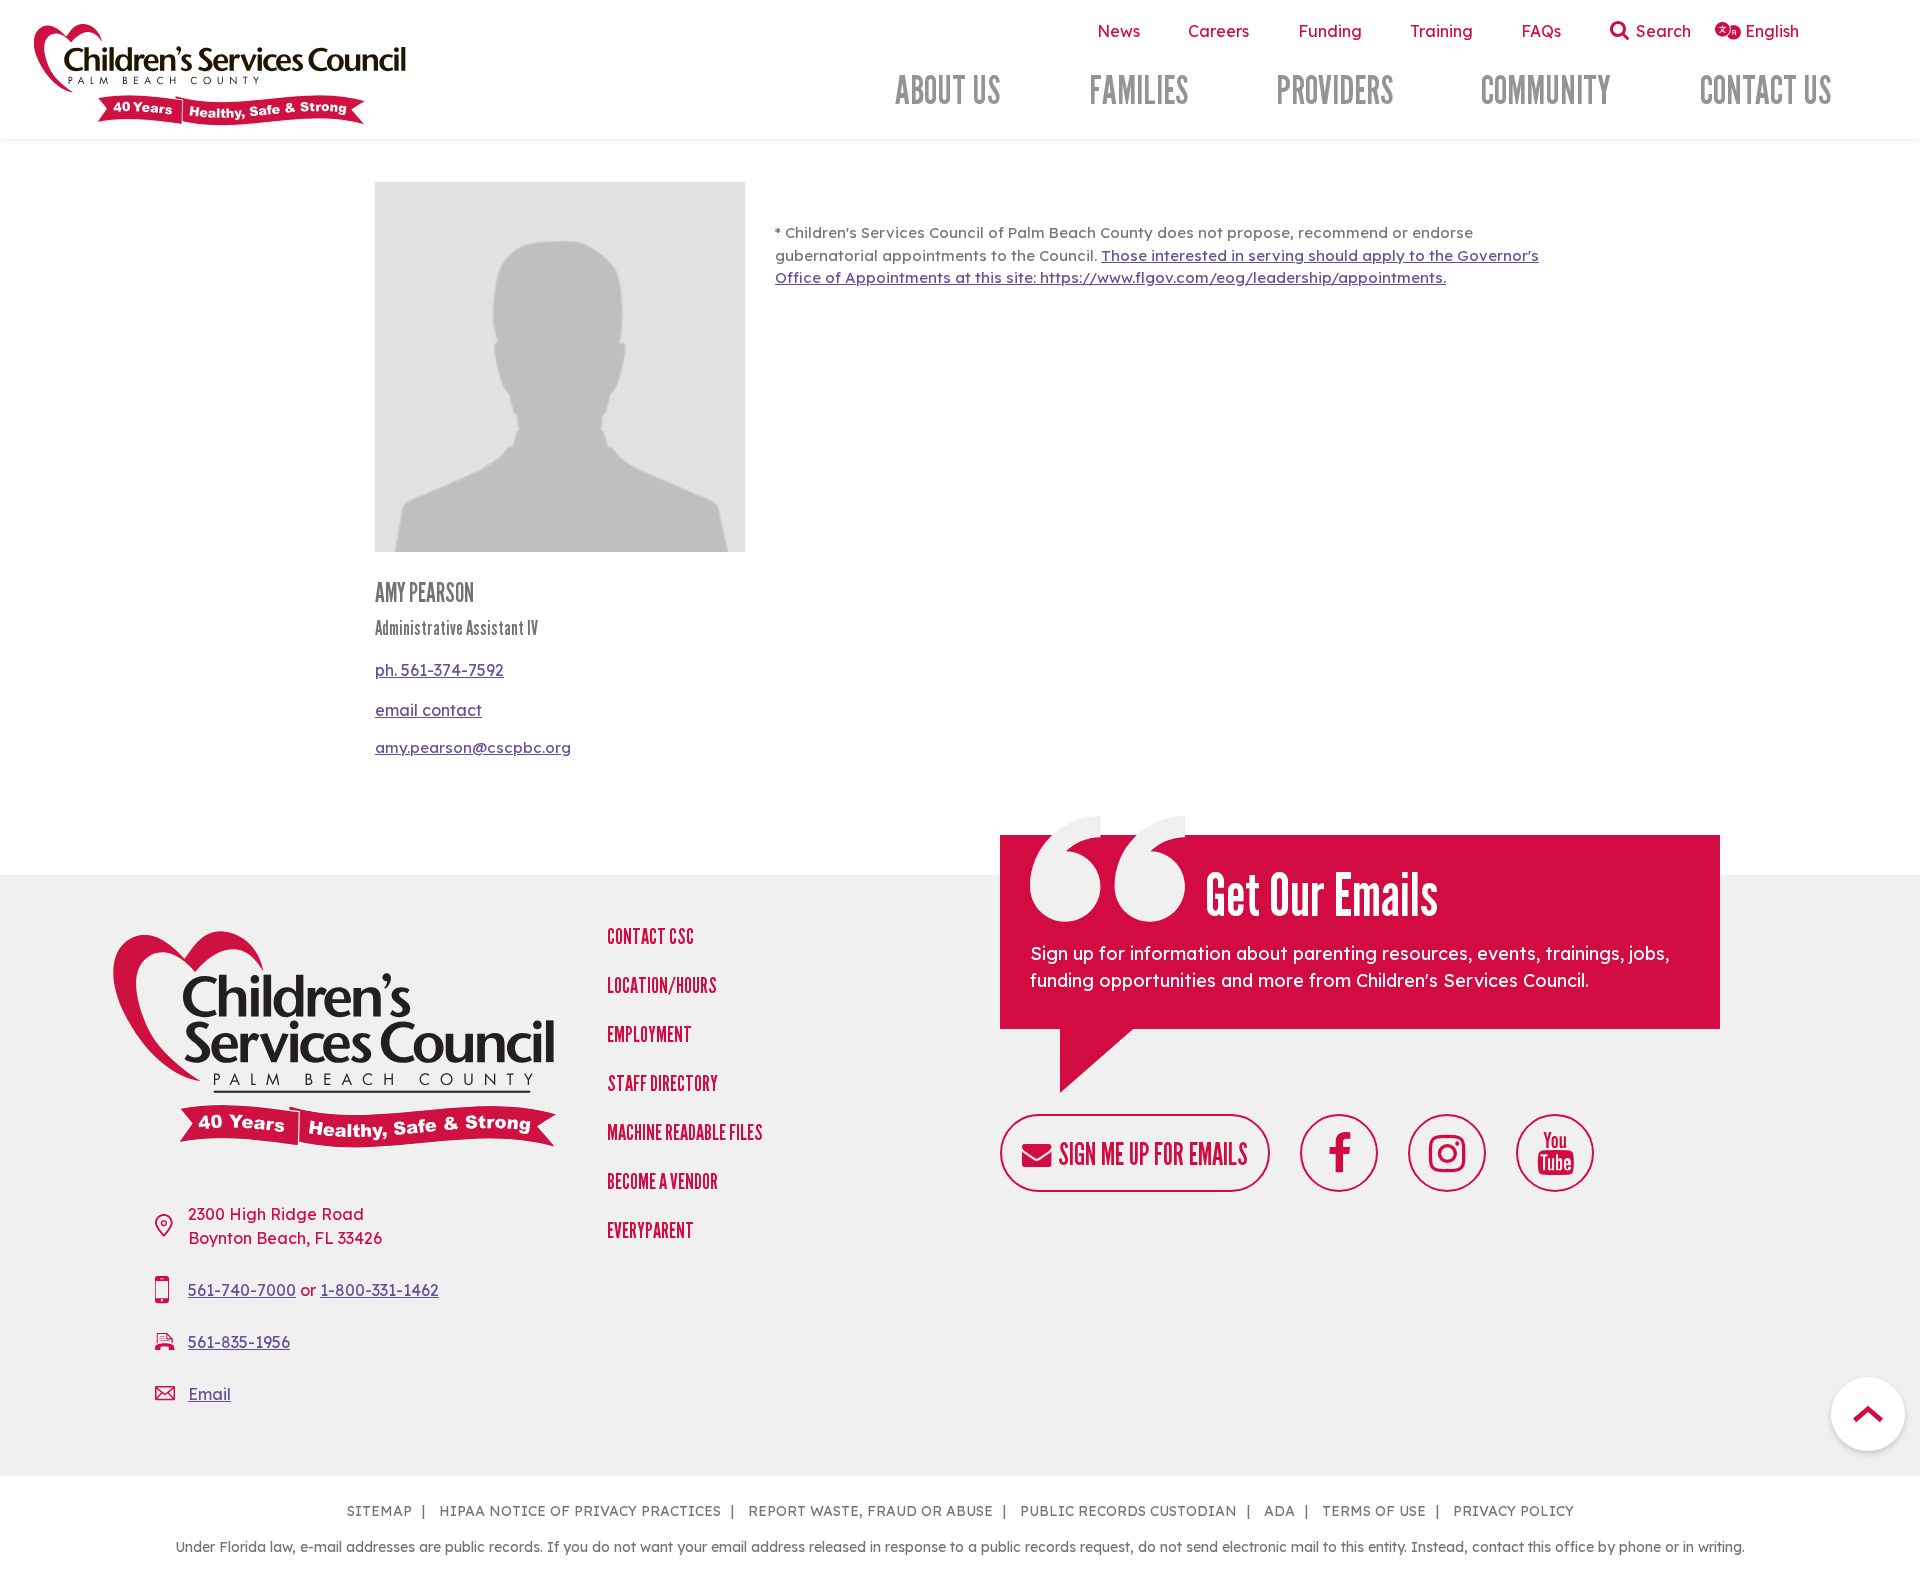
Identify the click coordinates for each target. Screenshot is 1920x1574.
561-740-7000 (242, 1290)
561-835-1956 (239, 1342)
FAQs (1541, 31)
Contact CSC (650, 936)
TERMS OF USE (1374, 1511)
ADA (1279, 1511)
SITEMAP (379, 1511)
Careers (1218, 31)
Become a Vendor (662, 1181)
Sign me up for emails (1153, 1154)
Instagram (1447, 1153)
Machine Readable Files (685, 1132)
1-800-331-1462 (379, 1290)
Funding (1330, 31)
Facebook (1339, 1153)
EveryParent (650, 1230)
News (1118, 31)
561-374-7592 (452, 670)
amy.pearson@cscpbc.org (473, 747)
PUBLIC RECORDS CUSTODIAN (1128, 1511)
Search (1663, 31)
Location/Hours (662, 985)
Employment (649, 1034)
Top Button (1868, 1414)
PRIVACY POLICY (1513, 1511)
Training (1441, 31)
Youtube (1555, 1153)
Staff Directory (662, 1083)
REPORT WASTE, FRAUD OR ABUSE (870, 1511)
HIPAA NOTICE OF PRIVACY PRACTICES (580, 1511)
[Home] (278, 74)
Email (209, 1394)
